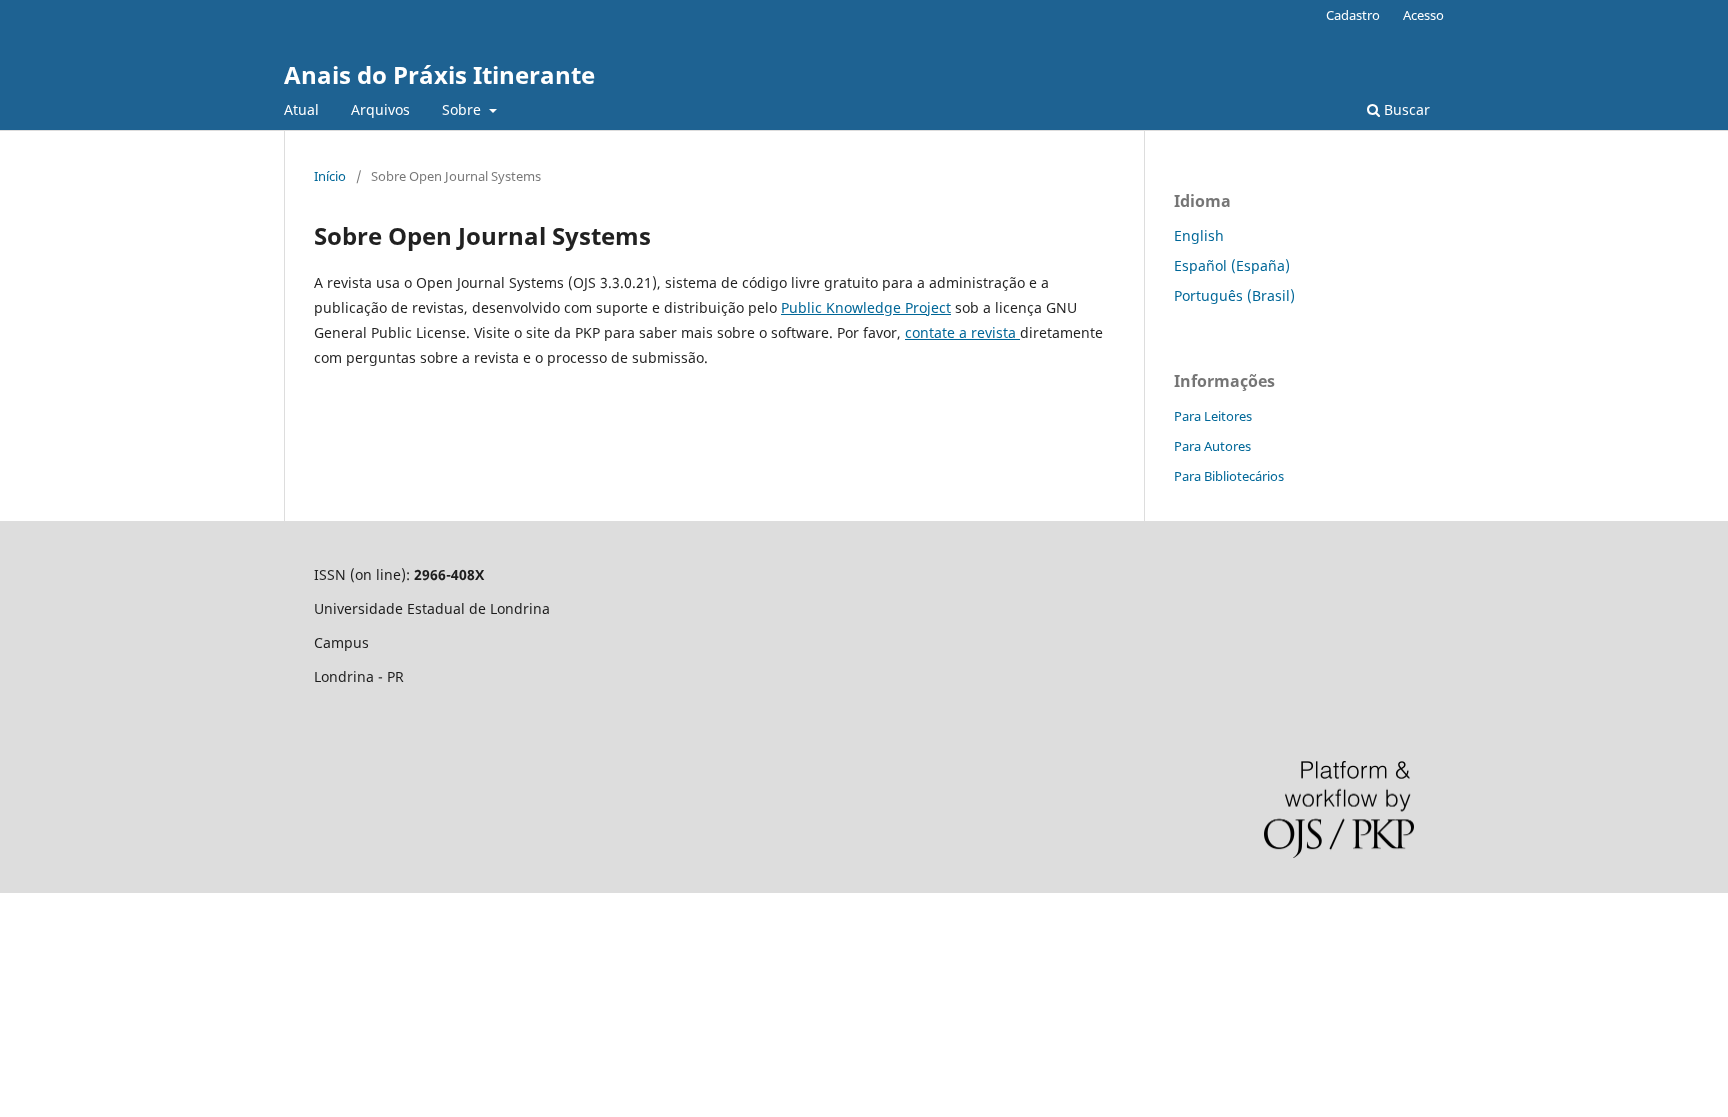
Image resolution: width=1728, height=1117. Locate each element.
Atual (301, 109)
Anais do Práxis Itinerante (439, 74)
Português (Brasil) (1234, 295)
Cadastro (1353, 15)
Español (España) (1232, 265)
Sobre (463, 109)
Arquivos (380, 109)
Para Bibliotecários (1229, 476)
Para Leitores (1213, 416)
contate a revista (962, 332)
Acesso (1423, 15)
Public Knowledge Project (866, 307)
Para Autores (1212, 446)
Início (330, 176)
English (1199, 235)
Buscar (1405, 109)
